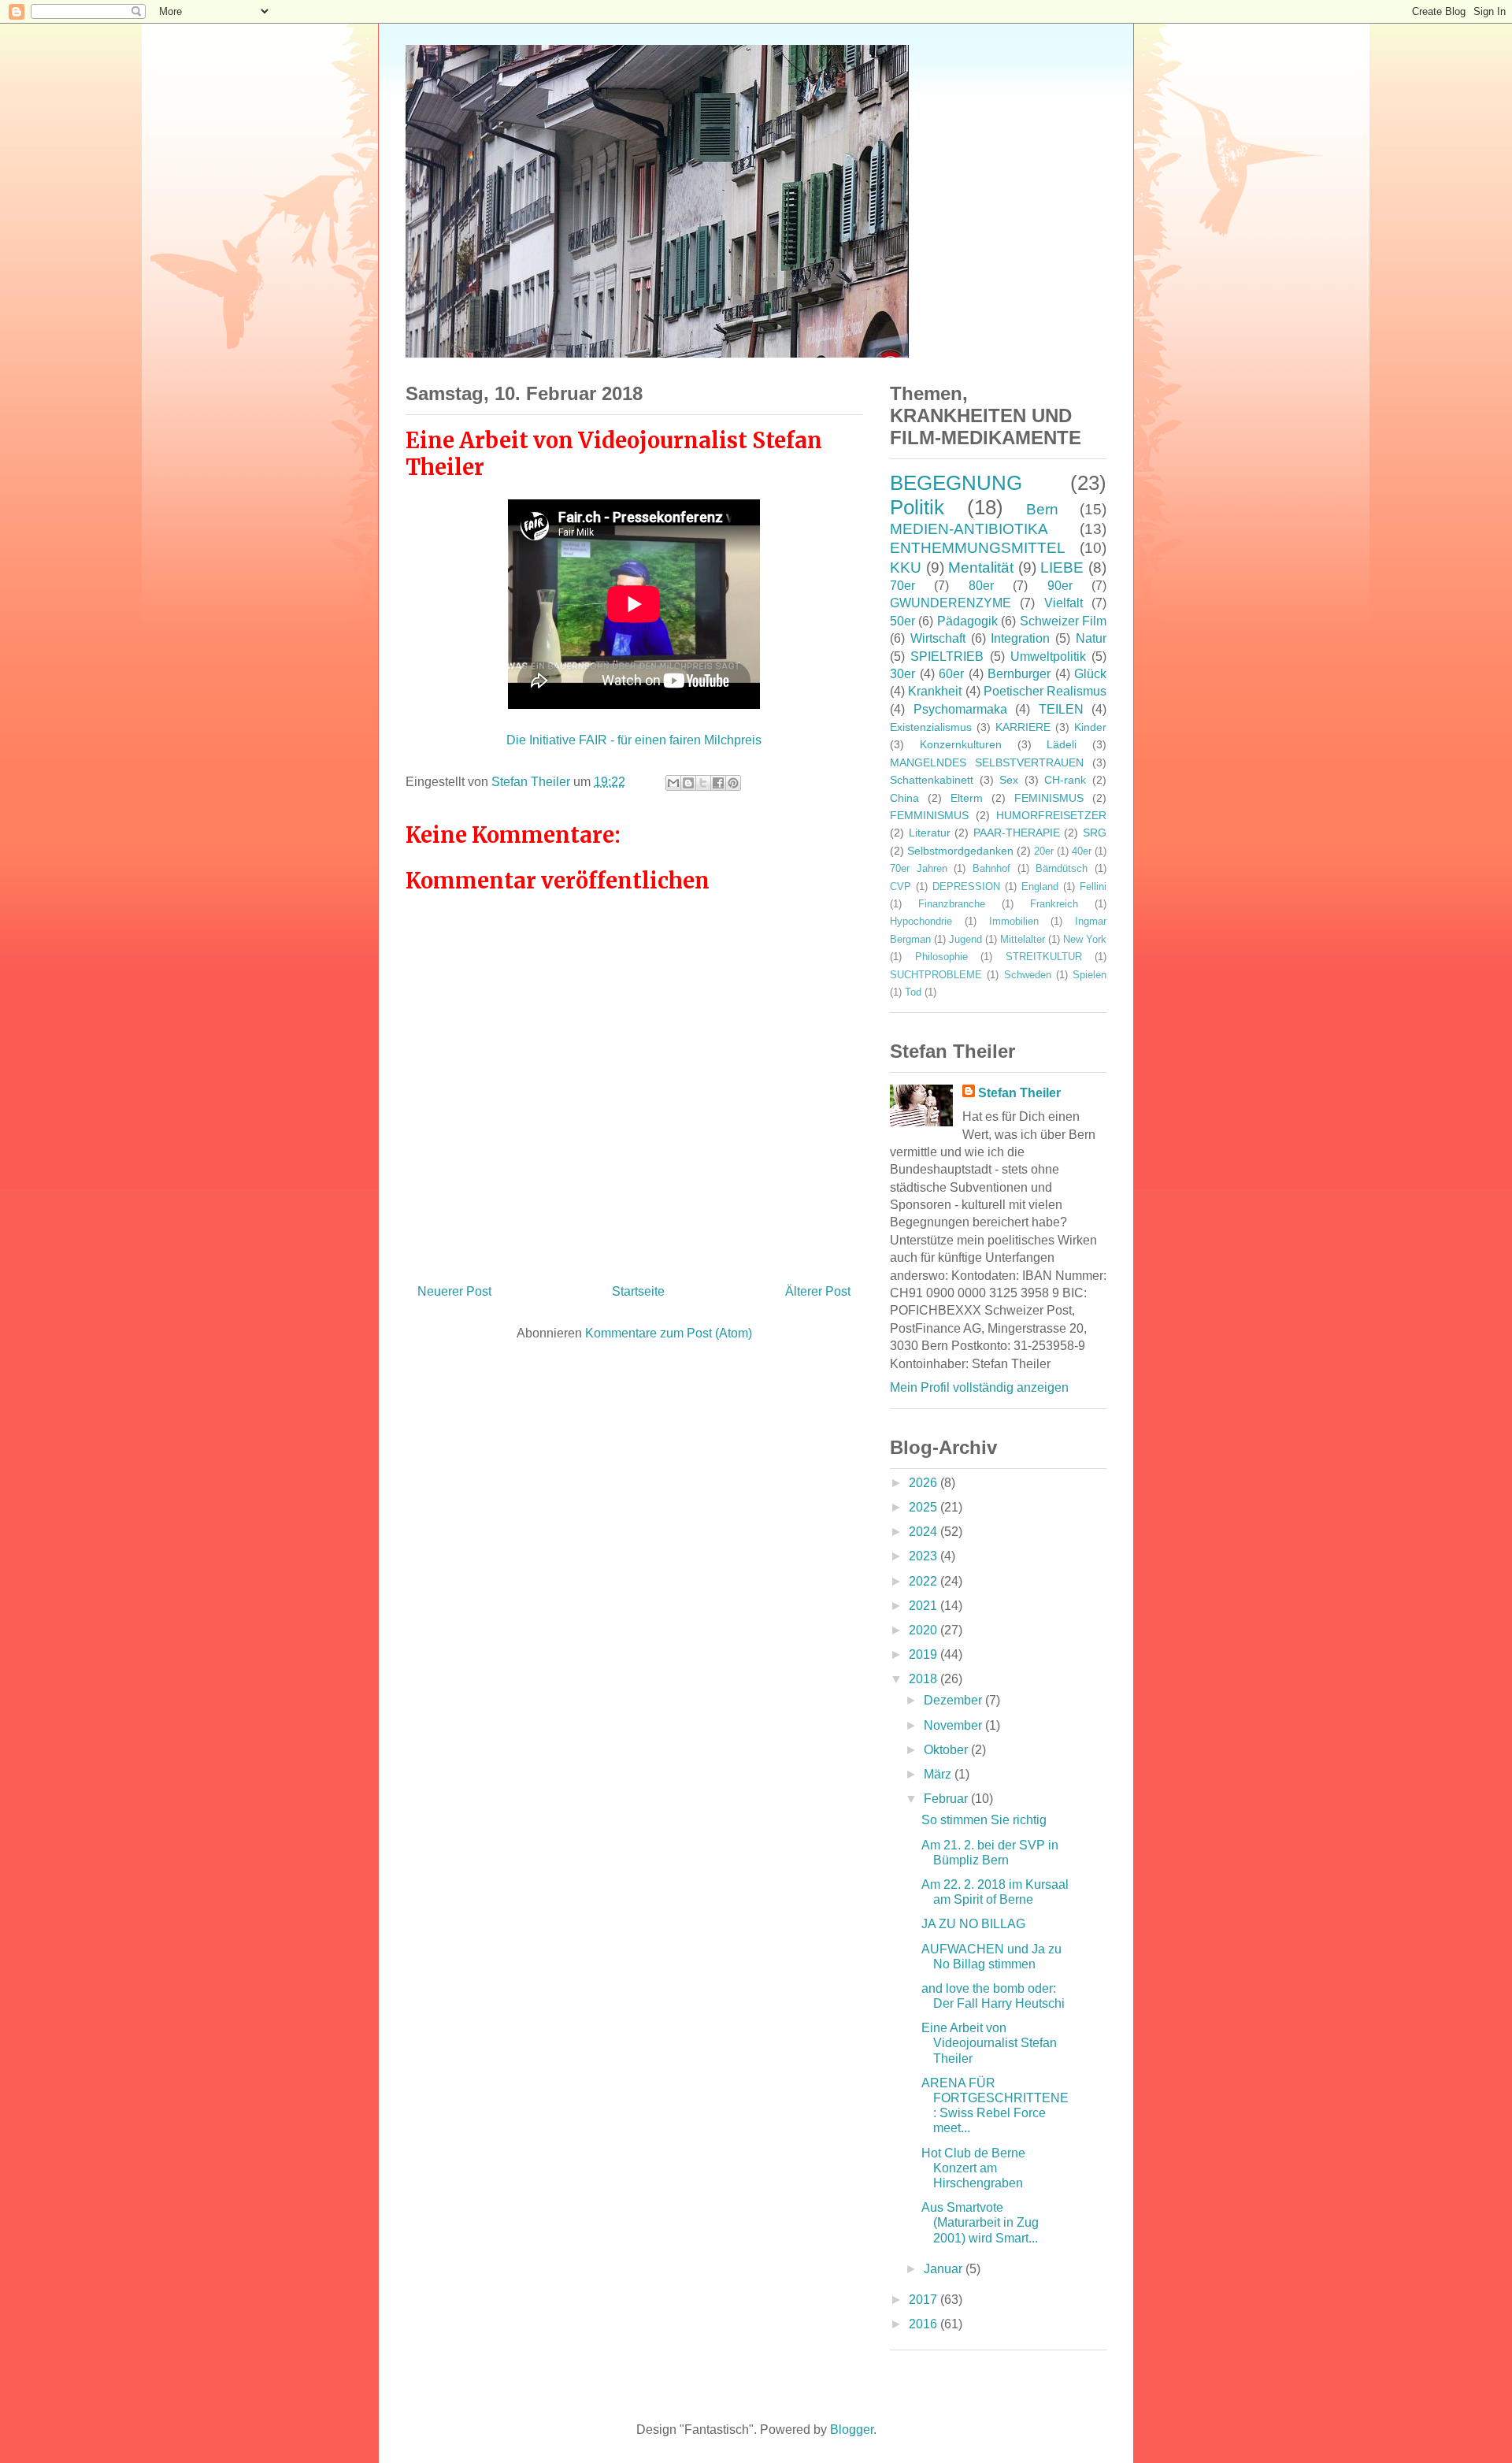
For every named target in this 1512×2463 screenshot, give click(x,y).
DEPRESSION (966, 887)
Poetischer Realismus (1045, 691)
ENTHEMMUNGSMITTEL (978, 548)
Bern (1042, 509)
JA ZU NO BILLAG (973, 1924)
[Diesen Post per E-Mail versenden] (673, 783)
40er (1082, 851)
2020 (925, 1630)
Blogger (852, 2430)
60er (951, 674)
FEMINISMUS (1049, 798)
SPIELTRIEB (947, 657)
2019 (925, 1654)
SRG (1095, 833)
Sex (1009, 780)
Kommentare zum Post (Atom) (669, 1333)
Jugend (965, 939)
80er (981, 586)
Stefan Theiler (1019, 1093)
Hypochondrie (921, 921)
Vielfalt (1064, 603)
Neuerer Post (454, 1291)
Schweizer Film (1063, 621)
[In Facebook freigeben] (718, 783)
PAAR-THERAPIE (1017, 833)
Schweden (1028, 975)
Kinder (1090, 727)
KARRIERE (1023, 727)
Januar (945, 2269)
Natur (1091, 638)
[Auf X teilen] (703, 783)
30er (902, 674)
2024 (925, 1532)
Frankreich (1054, 904)
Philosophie (941, 957)
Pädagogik (967, 621)
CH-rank (1065, 780)
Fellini (1093, 887)
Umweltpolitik (1048, 657)
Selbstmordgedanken (960, 851)
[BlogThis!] (688, 783)
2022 (925, 1581)
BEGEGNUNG (956, 483)
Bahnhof (991, 868)
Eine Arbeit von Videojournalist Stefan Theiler (989, 2043)
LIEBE (1062, 568)
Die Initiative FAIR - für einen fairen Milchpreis (634, 740)
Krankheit (935, 691)
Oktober (947, 1750)
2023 (925, 1556)
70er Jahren (919, 868)
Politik (917, 507)
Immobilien (1014, 921)
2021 (925, 1606)
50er (902, 621)
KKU (906, 568)
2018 (925, 1679)
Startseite (638, 1291)
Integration (1020, 638)
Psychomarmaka (960, 709)
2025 (925, 1507)
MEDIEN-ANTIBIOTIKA (969, 529)
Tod (913, 992)
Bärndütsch (1062, 868)
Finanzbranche (952, 904)
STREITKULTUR (1044, 957)
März (939, 1774)
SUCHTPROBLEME (936, 975)
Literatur (930, 833)
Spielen (1090, 975)
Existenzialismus (931, 727)
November (954, 1725)
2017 (925, 2300)
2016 (925, 2324)
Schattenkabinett (932, 780)
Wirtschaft (938, 638)
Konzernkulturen (961, 744)
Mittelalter (1023, 939)
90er (1060, 586)
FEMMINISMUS (929, 815)
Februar (947, 1799)
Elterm (967, 798)
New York (1085, 939)
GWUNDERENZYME (951, 603)
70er (902, 586)
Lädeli (1062, 744)
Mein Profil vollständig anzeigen (979, 1387)
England (1040, 887)
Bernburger (1019, 674)
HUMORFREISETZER (1051, 815)
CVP (901, 887)
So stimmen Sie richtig (984, 1820)
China (904, 798)
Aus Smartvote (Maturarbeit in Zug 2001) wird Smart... (980, 2222)
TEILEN (1061, 709)
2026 (925, 1483)
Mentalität (981, 568)
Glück (1090, 674)
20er (1044, 851)
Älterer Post (818, 1291)
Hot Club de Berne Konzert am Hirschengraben (973, 2168)
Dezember (954, 1700)
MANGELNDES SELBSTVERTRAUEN (987, 762)
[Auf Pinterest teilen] (733, 783)
